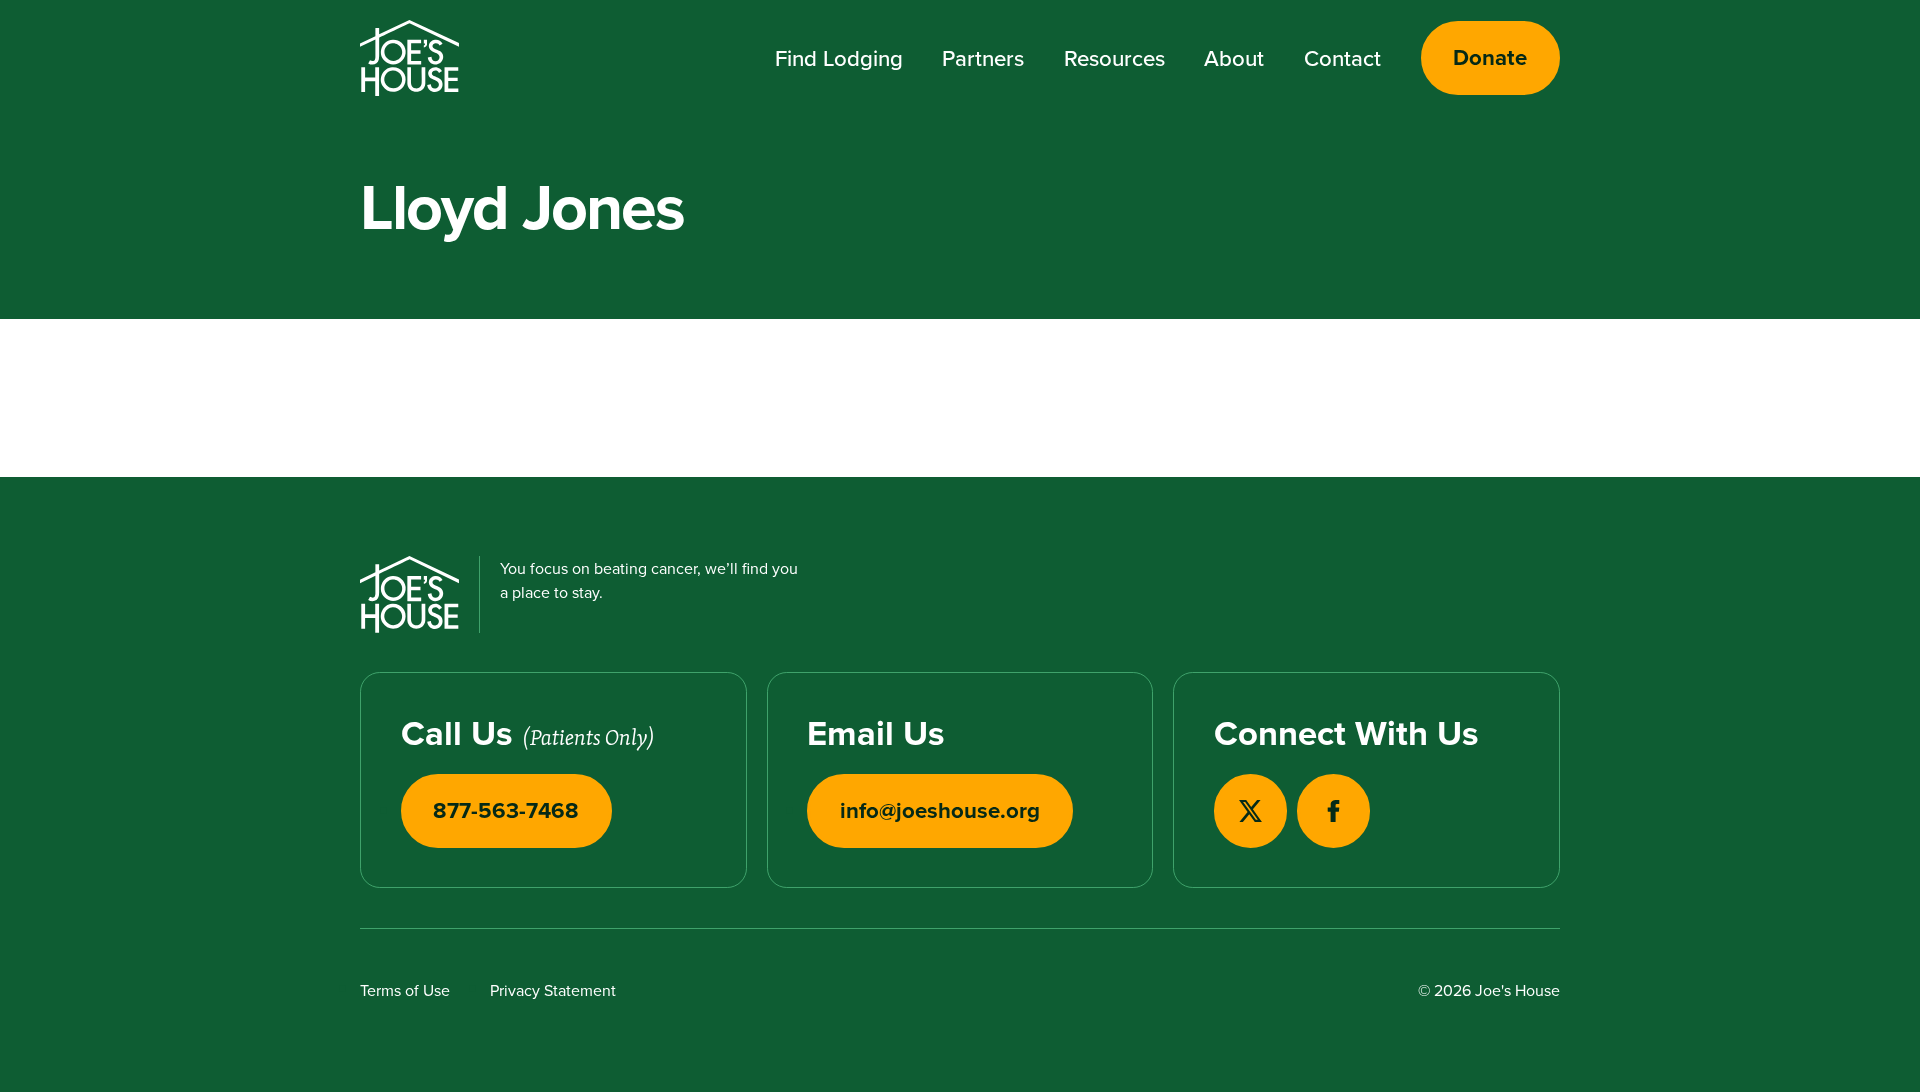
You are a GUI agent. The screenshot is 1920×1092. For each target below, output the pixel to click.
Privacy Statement (553, 990)
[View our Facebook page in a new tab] (1333, 810)
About (1234, 58)
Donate (1490, 57)
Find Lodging (839, 58)
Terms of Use (405, 990)
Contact (1342, 58)
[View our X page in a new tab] (1250, 810)
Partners (983, 58)
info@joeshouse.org (940, 810)
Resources (1114, 58)
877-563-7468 (506, 810)
